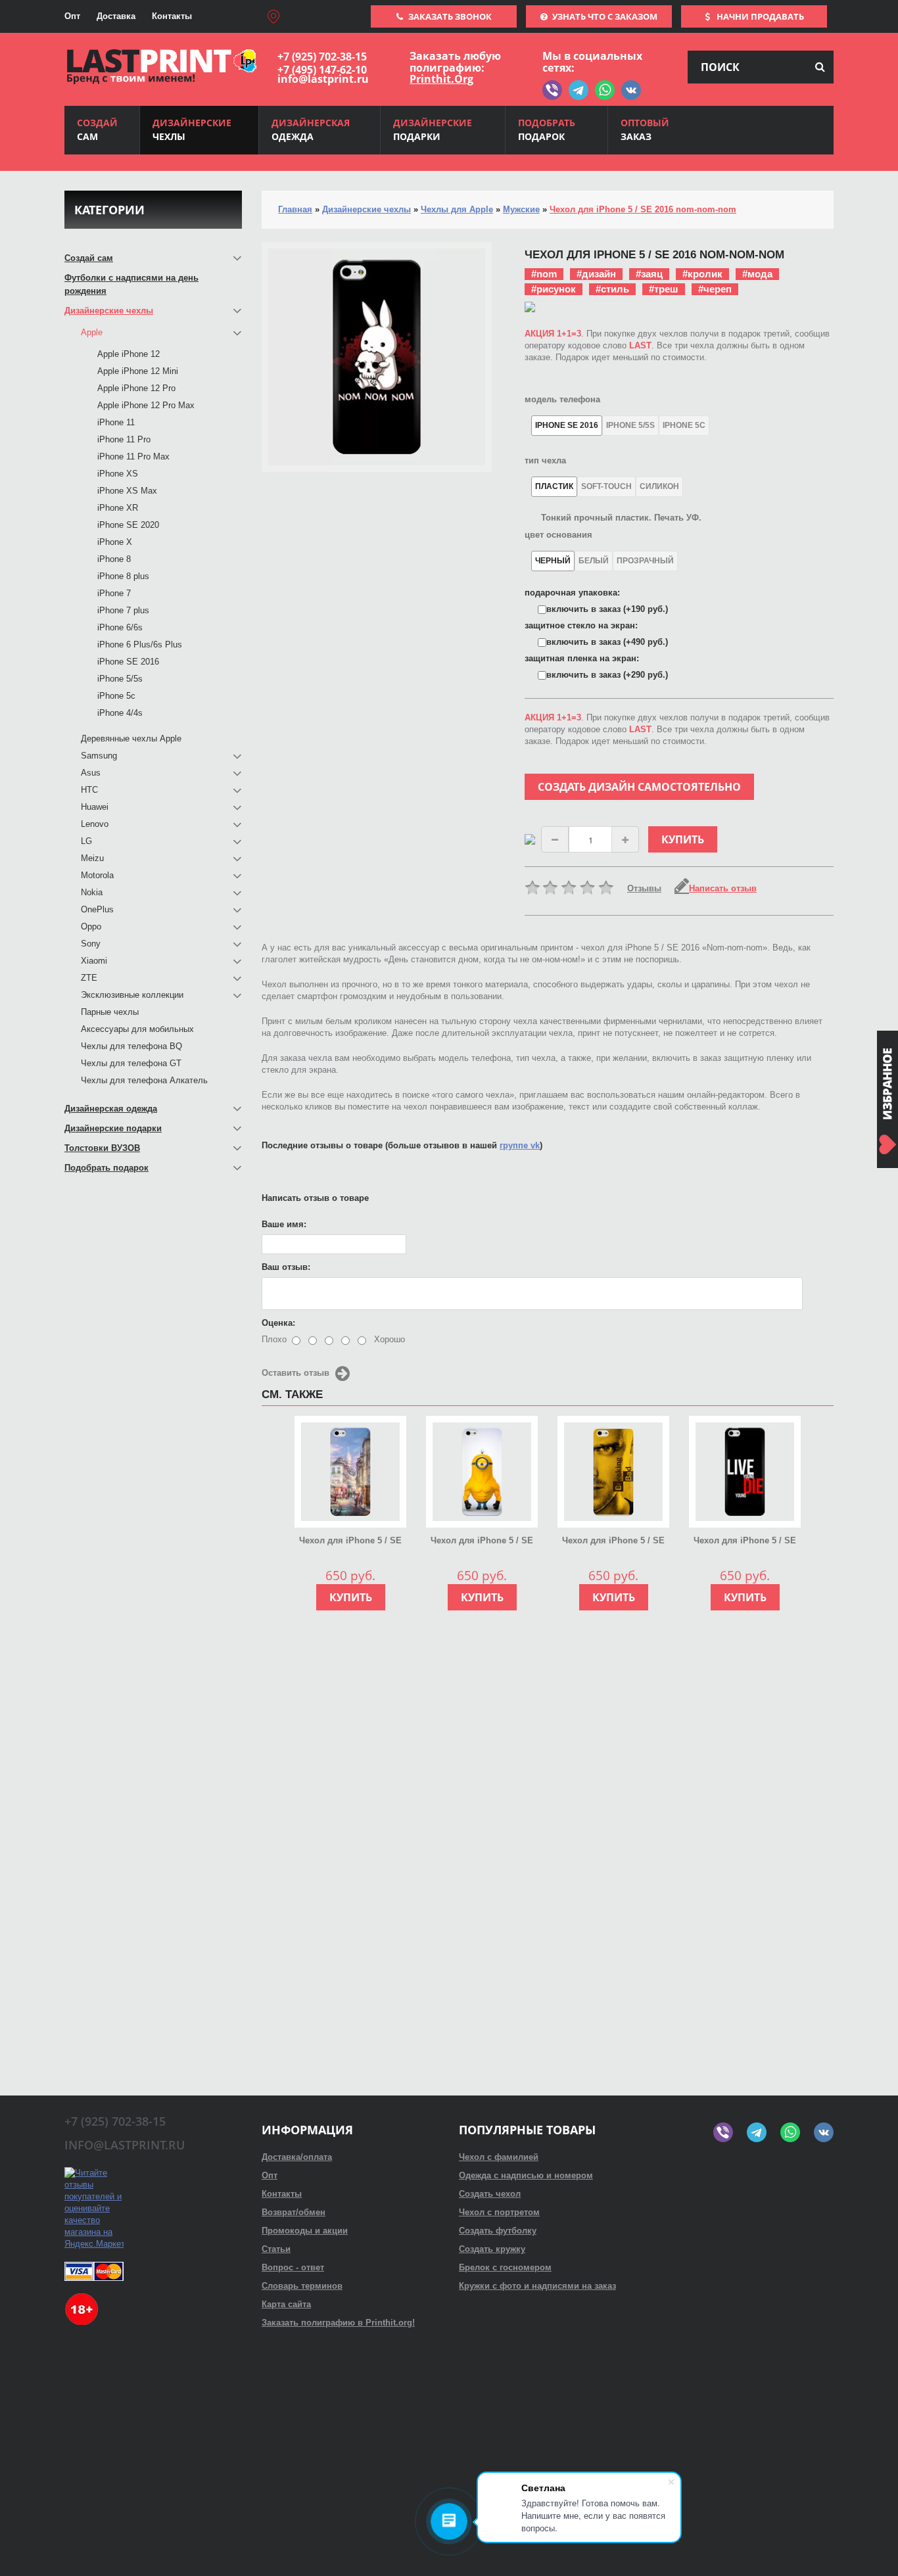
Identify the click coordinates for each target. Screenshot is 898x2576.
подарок (547, 129)
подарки (433, 129)
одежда (311, 129)
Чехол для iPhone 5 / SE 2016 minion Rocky (482, 1541)
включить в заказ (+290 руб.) (607, 675)
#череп (715, 289)
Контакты (172, 16)
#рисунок (554, 289)
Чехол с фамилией (499, 2157)
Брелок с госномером (505, 2267)
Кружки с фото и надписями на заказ (537, 2286)
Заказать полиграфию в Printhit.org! (338, 2323)
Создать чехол (490, 2194)
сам (97, 129)
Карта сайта (286, 2304)
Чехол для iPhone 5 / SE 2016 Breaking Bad (613, 1541)
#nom (544, 274)
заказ (645, 129)
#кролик (702, 274)
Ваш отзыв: (286, 1267)
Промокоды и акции (305, 2231)
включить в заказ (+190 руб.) (607, 609)
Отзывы (644, 888)
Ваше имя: (284, 1224)
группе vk (520, 1145)
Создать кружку (492, 2249)
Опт (72, 16)
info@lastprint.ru (323, 79)
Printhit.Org (441, 79)
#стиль (612, 289)
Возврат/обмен (294, 2212)
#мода (757, 274)
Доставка (116, 16)
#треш (664, 289)
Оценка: (278, 1323)
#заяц (649, 274)
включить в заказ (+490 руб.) (607, 642)
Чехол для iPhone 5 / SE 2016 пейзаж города (350, 1541)
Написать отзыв (723, 888)
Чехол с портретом (499, 2212)
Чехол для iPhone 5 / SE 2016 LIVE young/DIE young (745, 1541)
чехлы (192, 129)
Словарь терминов (302, 2286)
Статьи (276, 2249)
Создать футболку (498, 2231)
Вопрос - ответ (293, 2267)
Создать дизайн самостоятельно (639, 787)
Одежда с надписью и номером (526, 2175)
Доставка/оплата (297, 2157)
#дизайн (596, 274)
